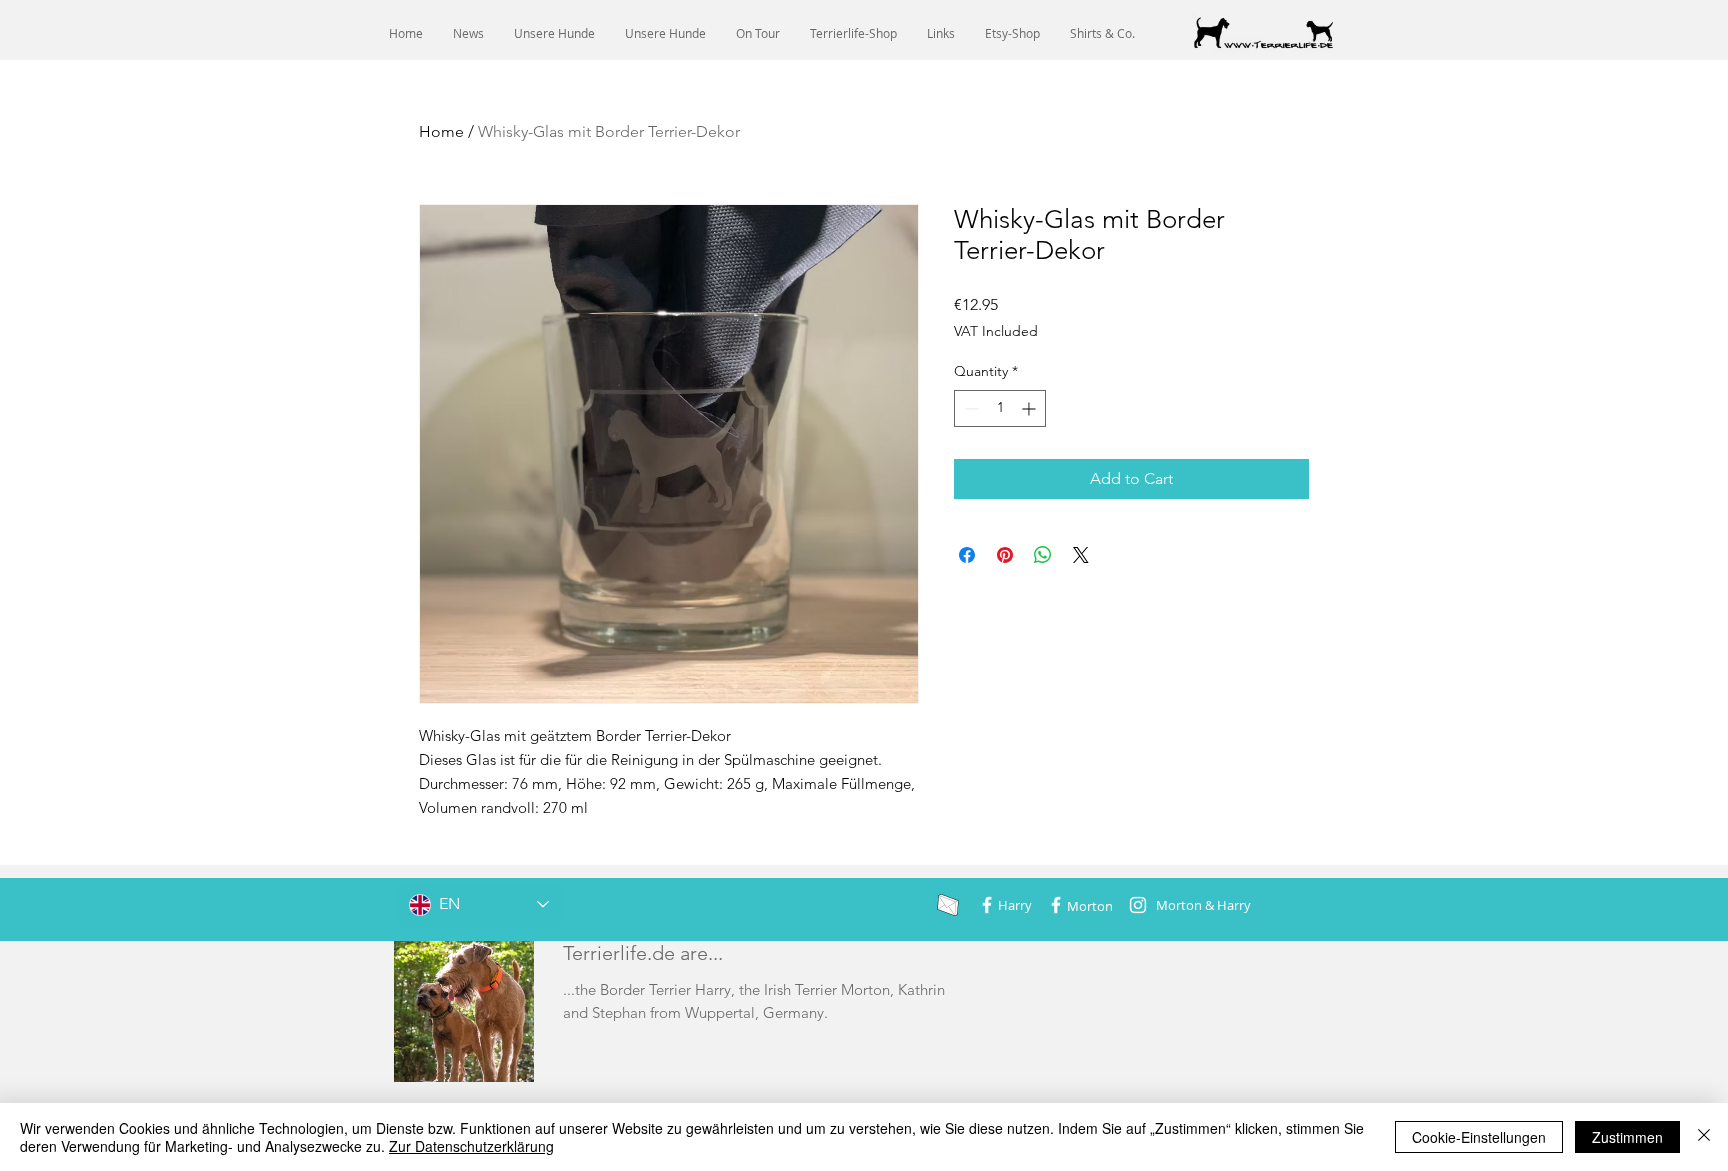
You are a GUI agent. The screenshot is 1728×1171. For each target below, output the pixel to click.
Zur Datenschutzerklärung (471, 1146)
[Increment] (1030, 408)
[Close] (1704, 1137)
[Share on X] (1081, 555)
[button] (554, 33)
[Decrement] (969, 408)
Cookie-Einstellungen (1479, 1137)
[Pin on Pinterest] (1005, 555)
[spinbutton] (1000, 408)
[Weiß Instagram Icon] (1138, 905)
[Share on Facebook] (967, 555)
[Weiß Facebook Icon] (987, 905)
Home (441, 131)
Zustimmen (1627, 1137)
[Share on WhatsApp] (1043, 555)
